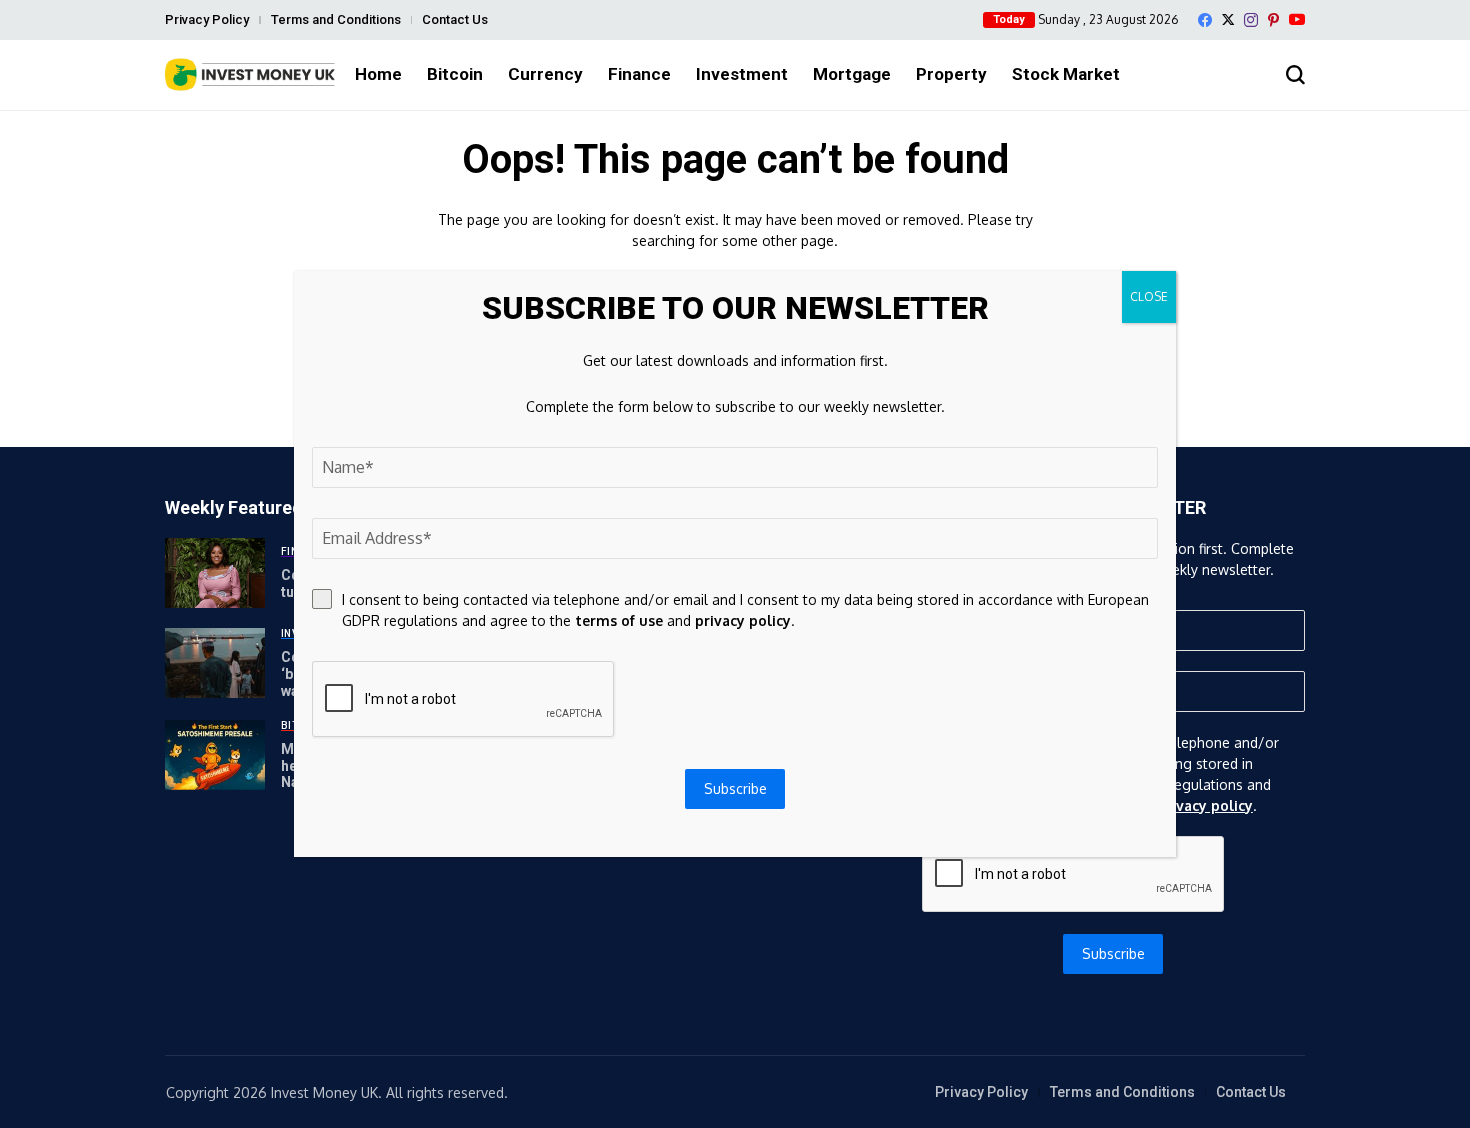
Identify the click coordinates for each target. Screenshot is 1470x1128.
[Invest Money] (250, 74)
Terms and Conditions (336, 19)
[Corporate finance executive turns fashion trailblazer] (215, 573)
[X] (1228, 19)
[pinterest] (1273, 20)
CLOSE (1149, 296)
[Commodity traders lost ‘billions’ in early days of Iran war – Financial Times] (215, 663)
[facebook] (1205, 20)
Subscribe (1113, 953)
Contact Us (455, 19)
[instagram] (1251, 20)
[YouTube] (1297, 19)
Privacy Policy (207, 19)
